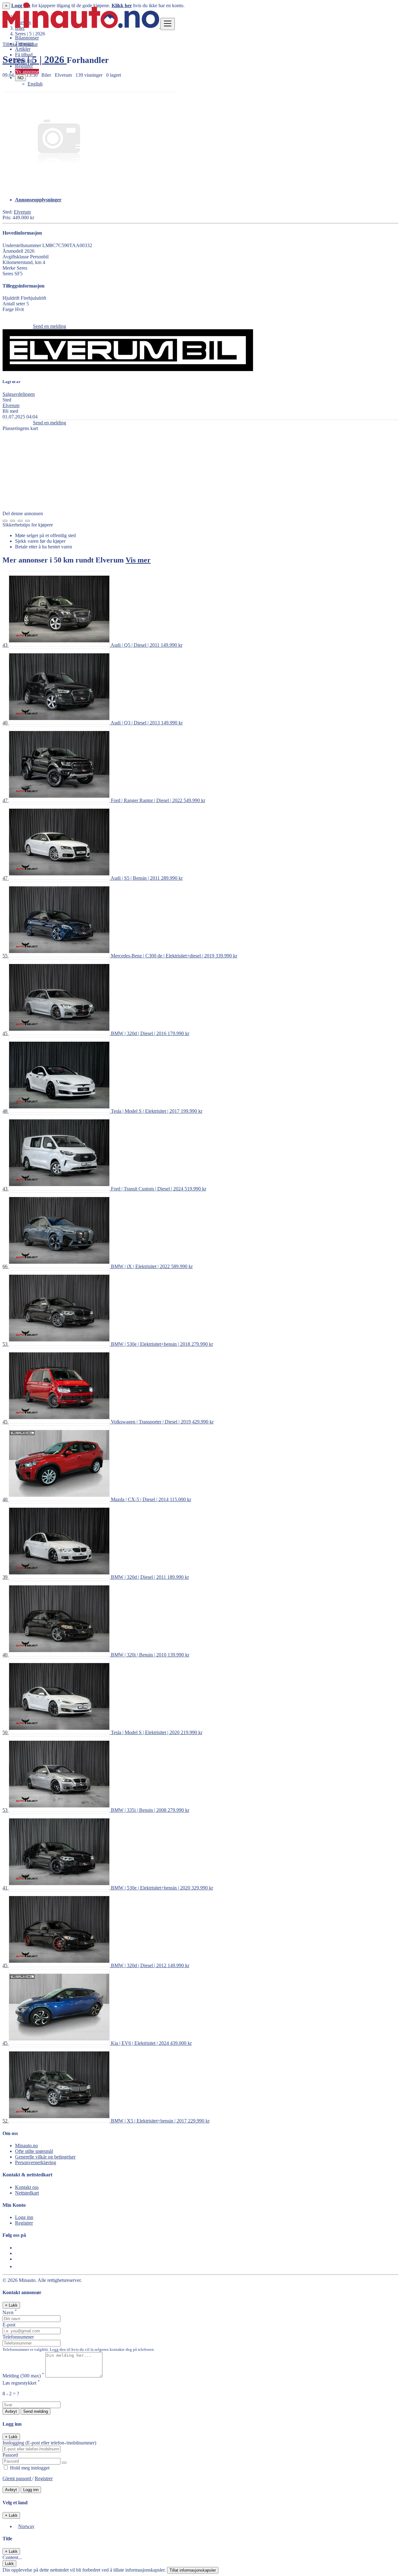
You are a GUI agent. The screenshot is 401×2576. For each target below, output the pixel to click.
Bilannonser (27, 38)
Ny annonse (27, 72)
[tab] (207, 200)
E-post (9, 2325)
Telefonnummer (18, 2337)
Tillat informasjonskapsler (193, 2570)
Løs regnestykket (21, 2383)
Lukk (9, 2564)
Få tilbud (24, 55)
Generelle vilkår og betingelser (45, 2157)
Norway (26, 2526)
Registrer (24, 66)
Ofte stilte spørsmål (34, 2151)
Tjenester (24, 43)
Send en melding (49, 326)
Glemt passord (17, 2478)
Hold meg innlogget (29, 2468)
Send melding (36, 2411)
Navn (10, 2312)
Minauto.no (26, 2146)
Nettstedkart (27, 2193)
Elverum (22, 212)
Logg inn (24, 60)
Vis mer (138, 560)
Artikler (23, 49)
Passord (10, 2455)
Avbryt (11, 2411)
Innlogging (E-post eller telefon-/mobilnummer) (49, 2443)
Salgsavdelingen (19, 394)
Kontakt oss (27, 2187)
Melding (23, 2376)
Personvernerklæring (36, 2162)
